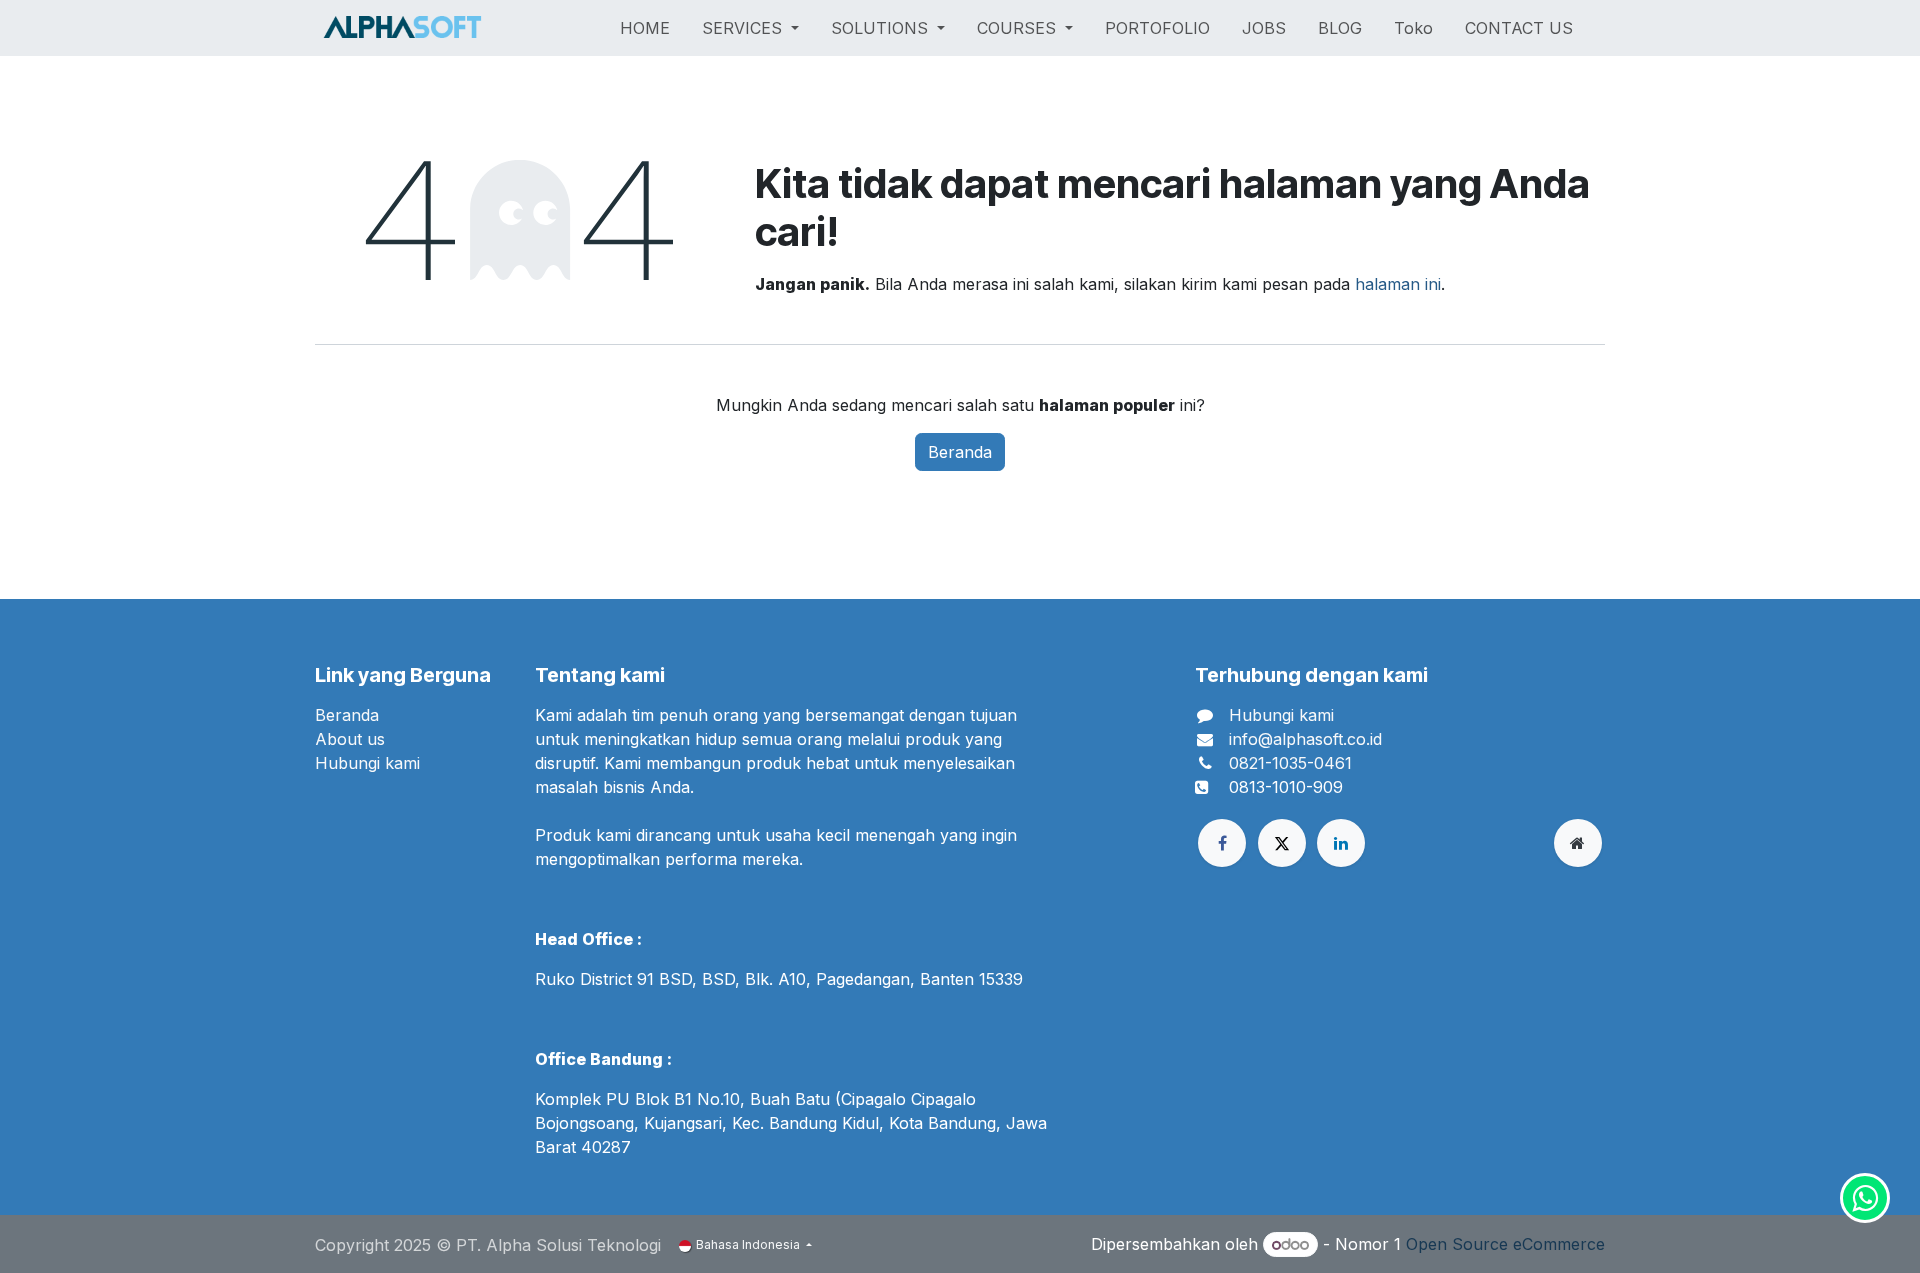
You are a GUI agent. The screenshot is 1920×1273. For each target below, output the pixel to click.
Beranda (960, 452)
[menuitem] (645, 28)
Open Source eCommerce (1505, 1244)
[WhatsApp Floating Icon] (1865, 1198)
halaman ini (1398, 284)
